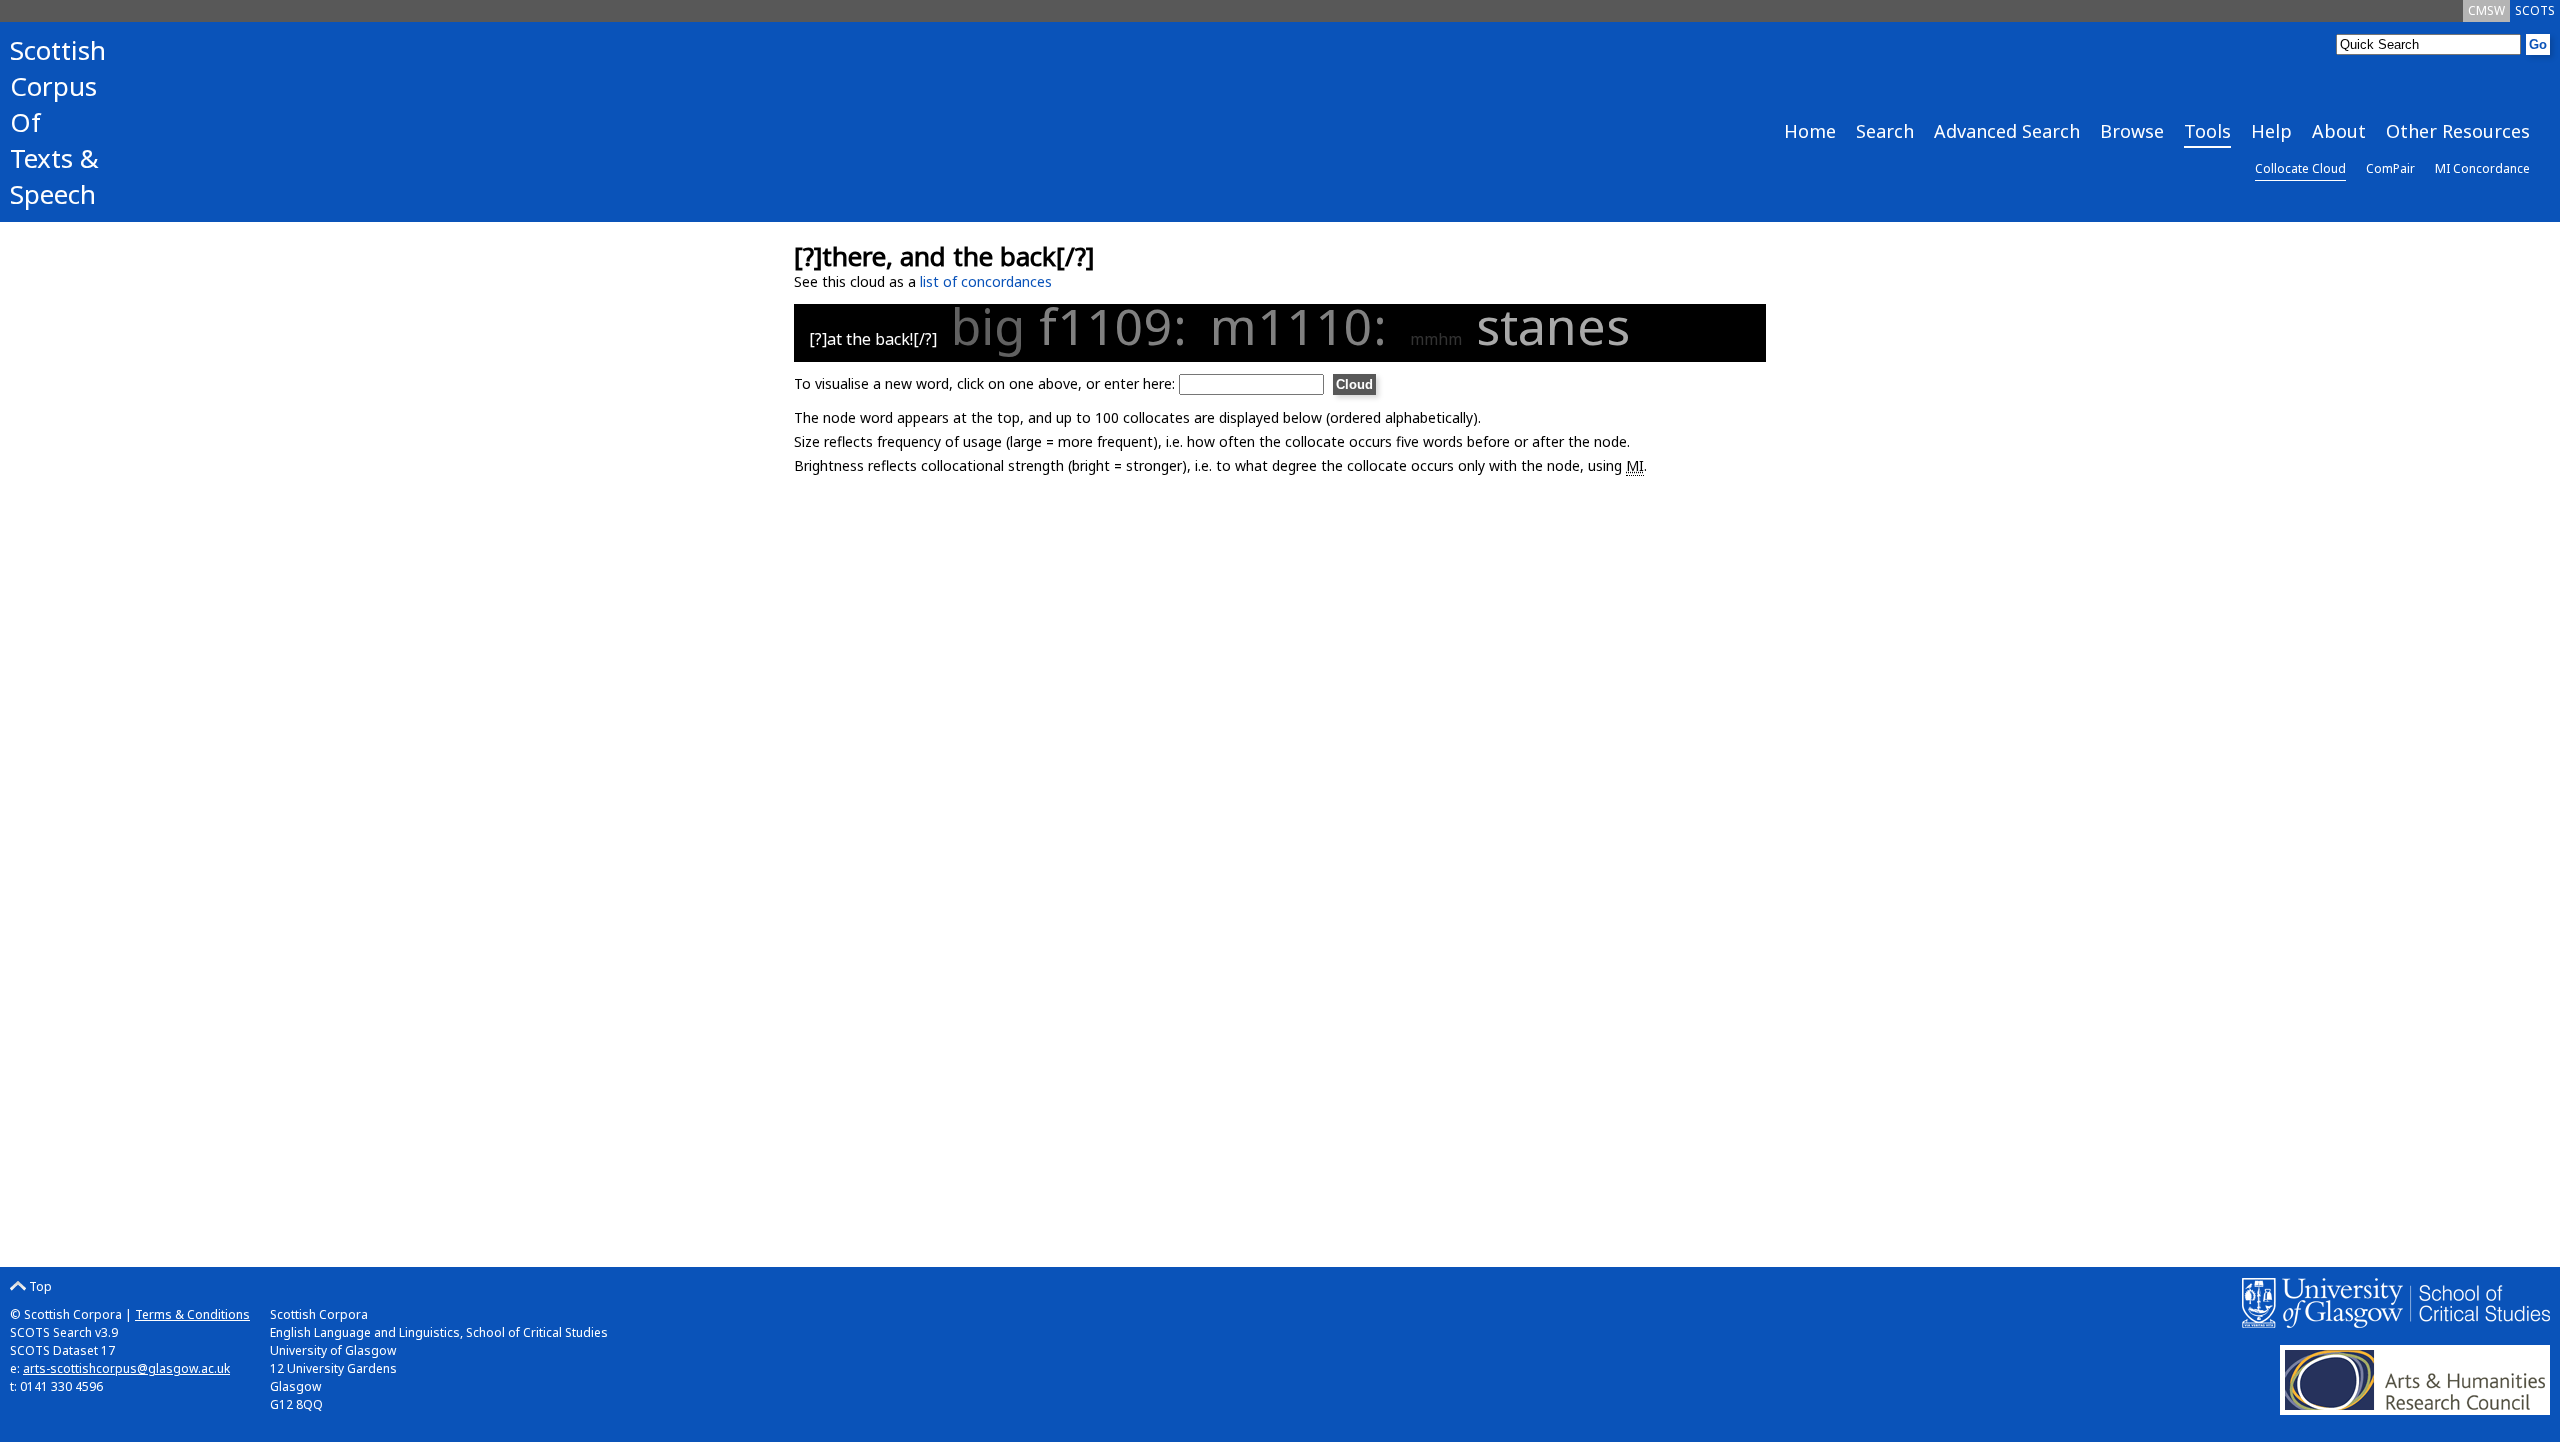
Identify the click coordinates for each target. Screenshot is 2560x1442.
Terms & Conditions (192, 1314)
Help (2271, 131)
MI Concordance (2482, 168)
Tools (2207, 131)
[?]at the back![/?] (873, 339)
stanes (1553, 326)
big (988, 326)
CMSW (2486, 10)
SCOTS (2535, 10)
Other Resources (2458, 131)
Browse (2132, 131)
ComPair (2390, 168)
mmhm (1436, 339)
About (2339, 131)
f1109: (1119, 326)
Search (1885, 131)
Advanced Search (2007, 131)
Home (1810, 131)
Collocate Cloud (2300, 168)
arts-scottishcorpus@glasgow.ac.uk (126, 1368)
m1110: (1305, 326)
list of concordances (986, 281)
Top (39, 1286)
